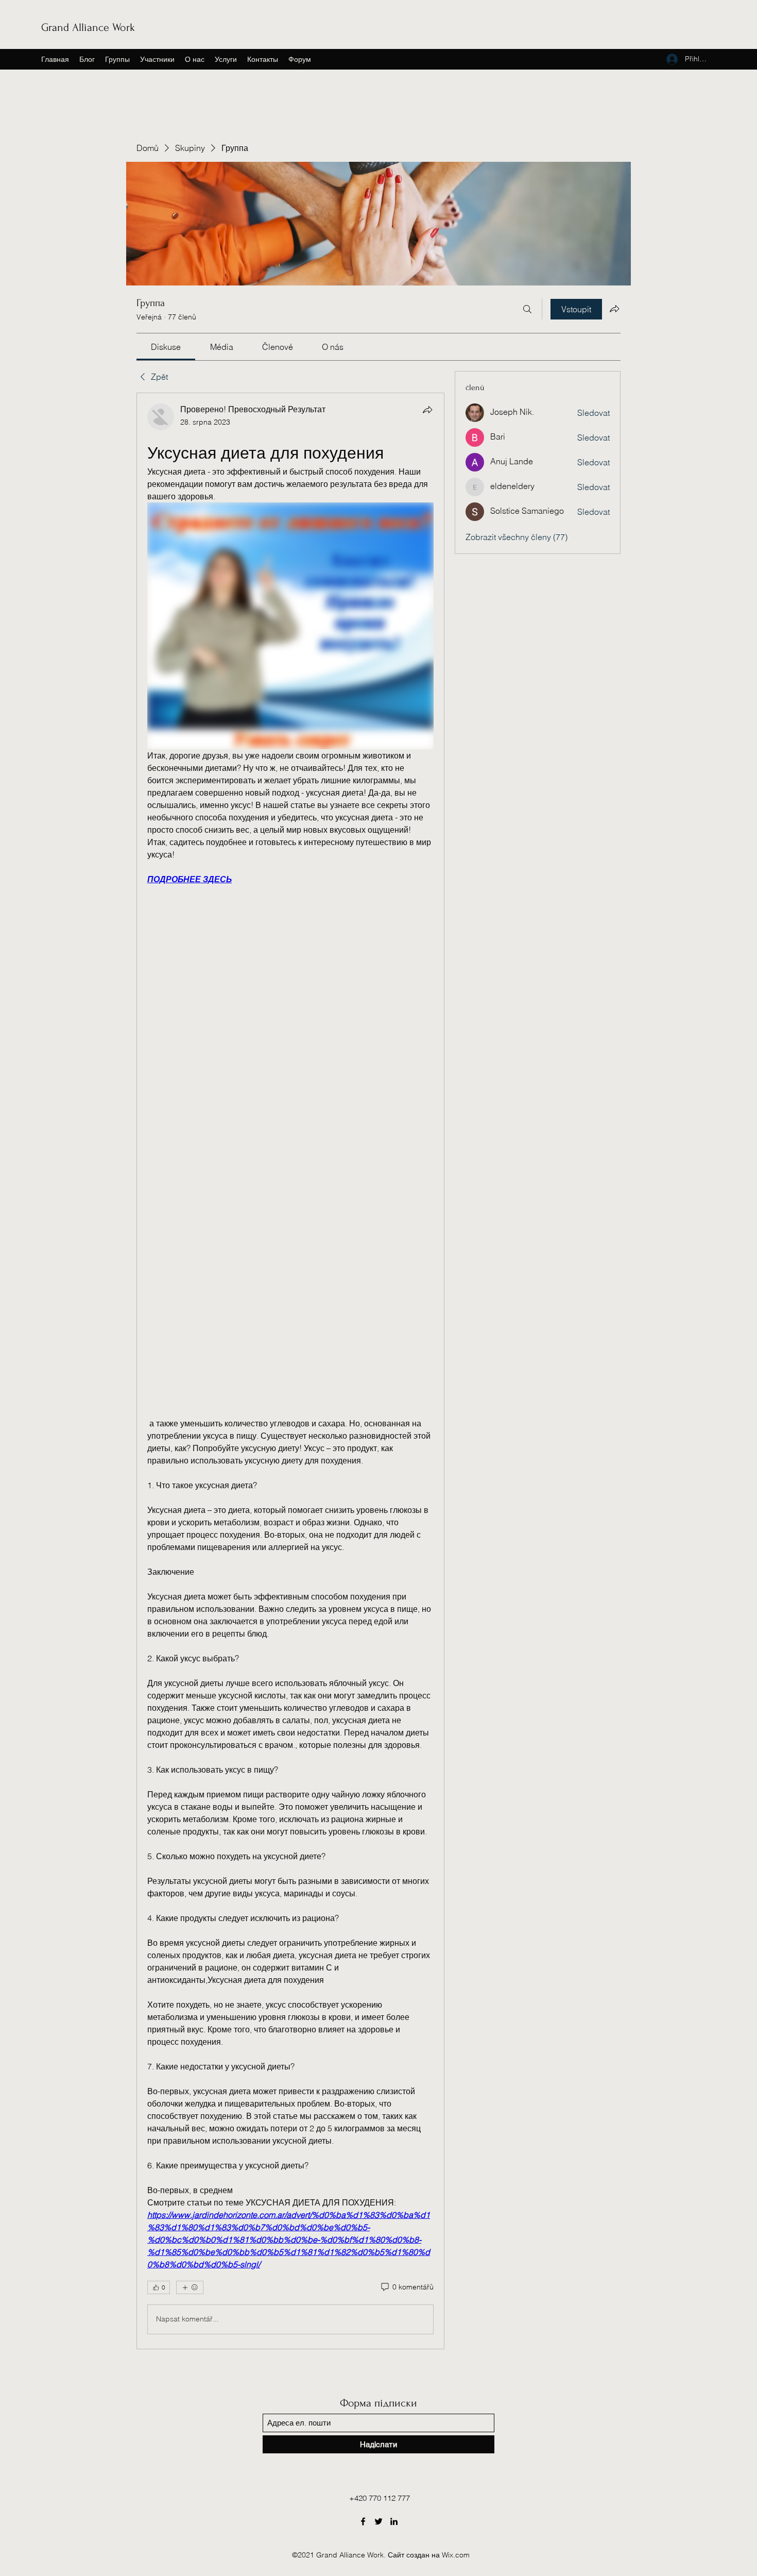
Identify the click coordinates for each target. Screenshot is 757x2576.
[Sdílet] (427, 410)
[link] (166, 347)
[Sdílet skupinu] (614, 309)
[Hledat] (527, 309)
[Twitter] (378, 2521)
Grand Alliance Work (88, 27)
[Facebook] (363, 2521)
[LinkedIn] (394, 2521)
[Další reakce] (190, 2287)
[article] (290, 1371)
